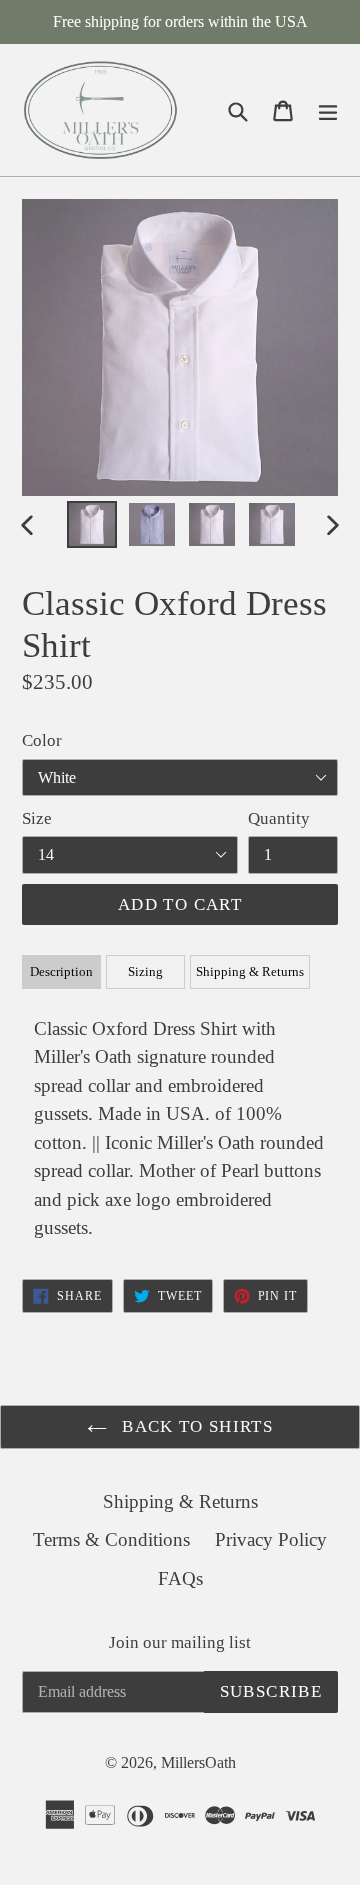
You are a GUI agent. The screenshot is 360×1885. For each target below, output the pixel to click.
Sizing (145, 971)
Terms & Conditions (111, 1539)
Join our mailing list (180, 1642)
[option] (92, 524)
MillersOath (198, 1762)
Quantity (279, 818)
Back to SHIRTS (195, 1426)
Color (42, 740)
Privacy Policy (271, 1539)
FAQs (180, 1578)
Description (61, 971)
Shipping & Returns (250, 971)
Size (37, 818)
